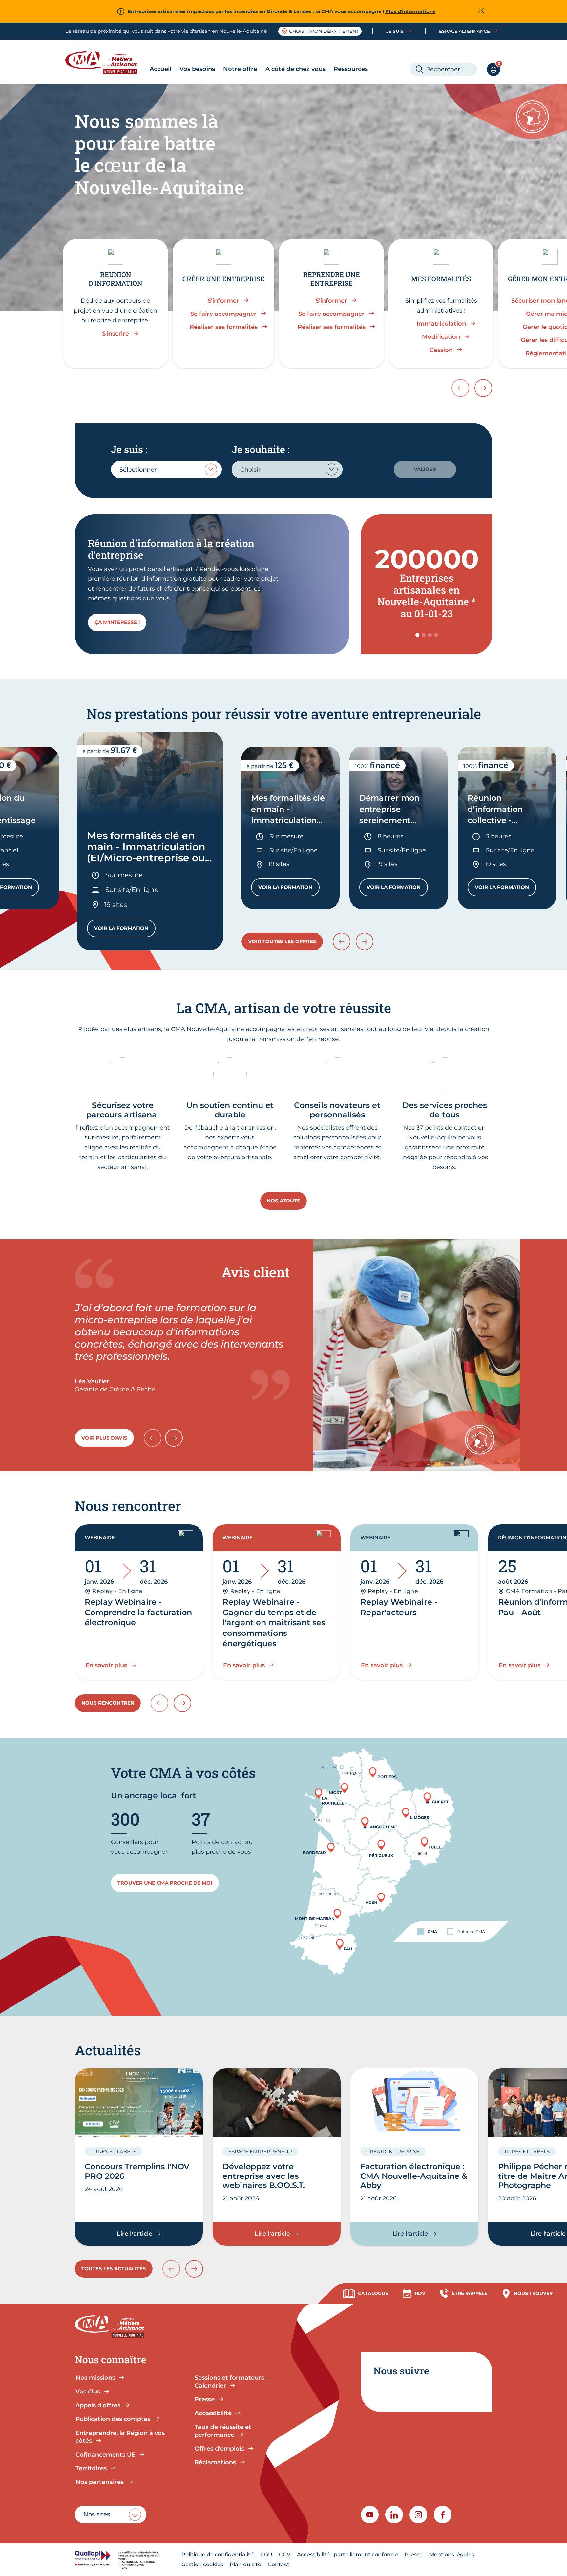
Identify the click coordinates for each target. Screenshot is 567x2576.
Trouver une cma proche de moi (165, 1883)
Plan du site (245, 2564)
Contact (279, 2564)
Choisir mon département (324, 31)
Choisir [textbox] (250, 470)
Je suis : (129, 449)
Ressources (351, 69)
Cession (441, 350)
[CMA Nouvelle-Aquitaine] (106, 63)
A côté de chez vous (295, 69)
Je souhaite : (261, 449)
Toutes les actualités (114, 2269)
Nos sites (97, 2514)
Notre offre (240, 69)
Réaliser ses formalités (224, 327)
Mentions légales (452, 2554)
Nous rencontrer (108, 1703)
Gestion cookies (202, 2564)
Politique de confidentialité (218, 2554)
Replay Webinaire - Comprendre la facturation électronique (138, 1612)
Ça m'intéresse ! (117, 622)
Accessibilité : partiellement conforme (347, 2554)
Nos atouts (283, 1201)
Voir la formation (125, 930)
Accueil (160, 69)
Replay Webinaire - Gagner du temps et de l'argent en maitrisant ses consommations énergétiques (274, 1623)
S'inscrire (115, 334)
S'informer (223, 301)
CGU (266, 2554)
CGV (285, 2554)
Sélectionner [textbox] (138, 470)
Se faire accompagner (223, 314)
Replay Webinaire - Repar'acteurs (399, 1607)
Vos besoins (197, 69)
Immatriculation (441, 324)
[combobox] (166, 469)
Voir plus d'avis (104, 1438)
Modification (441, 337)
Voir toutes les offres (282, 941)
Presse (414, 2554)
